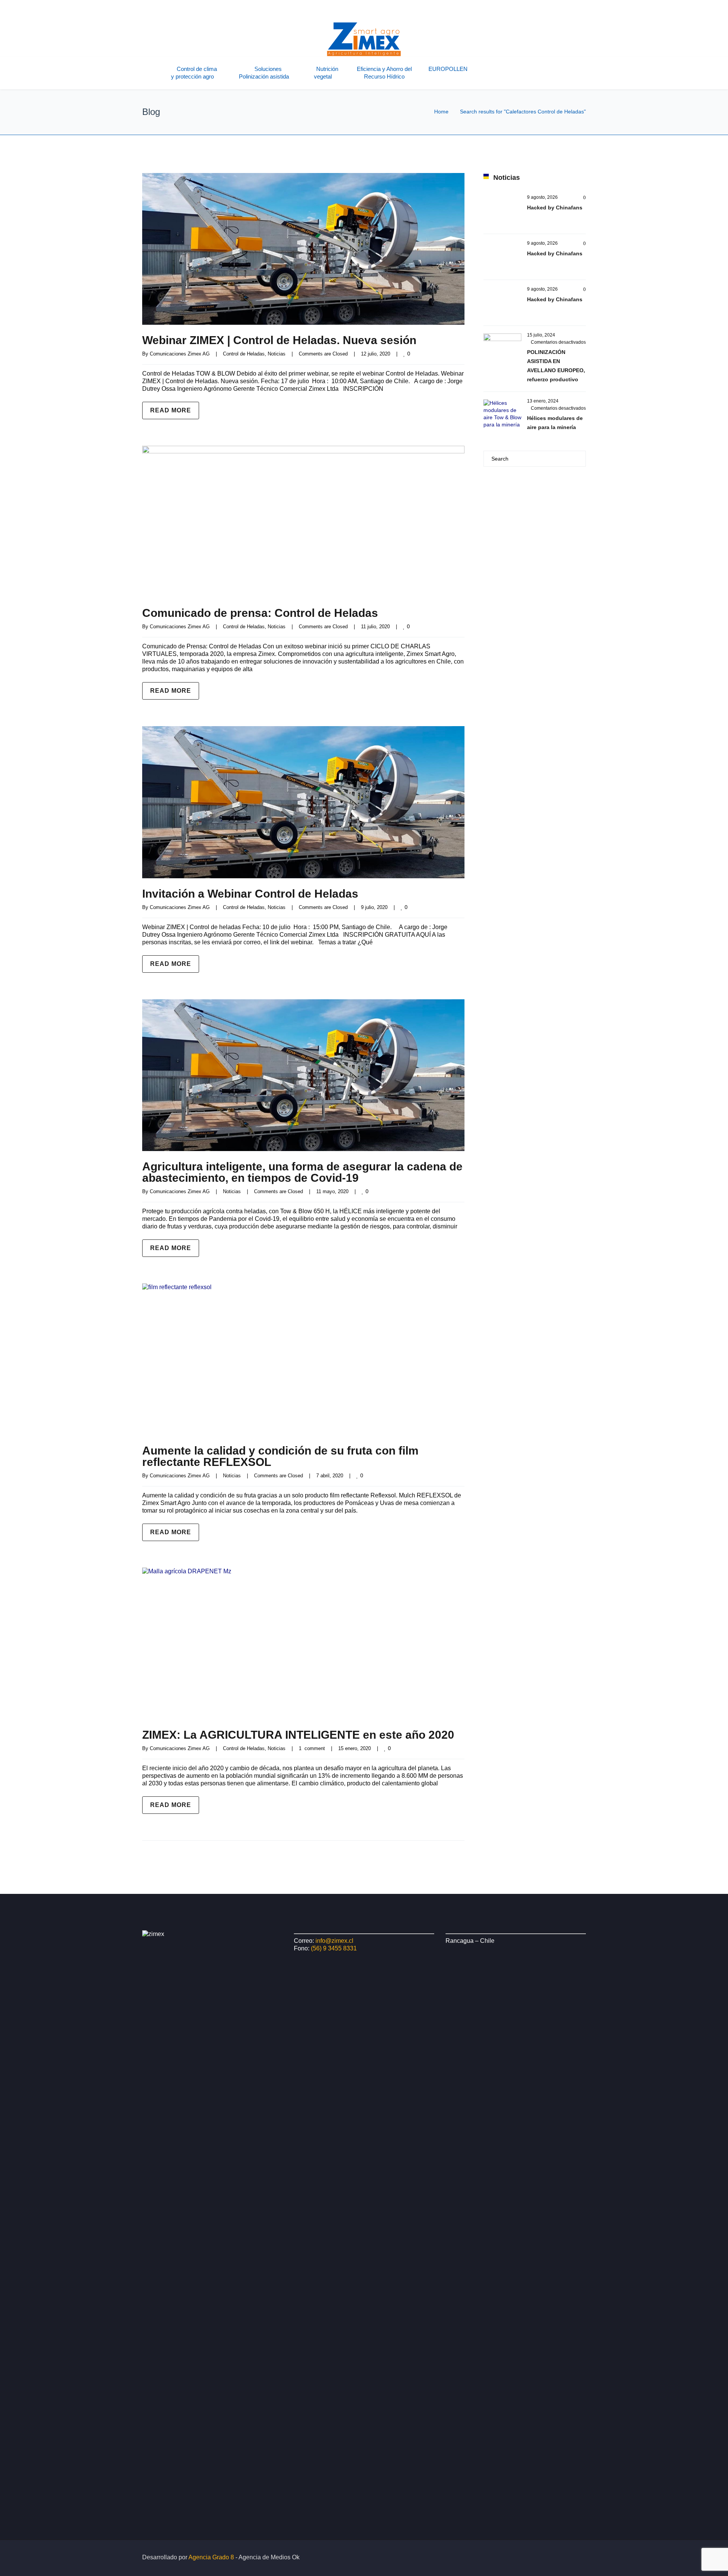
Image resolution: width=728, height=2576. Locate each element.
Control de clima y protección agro (194, 73)
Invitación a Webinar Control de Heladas (250, 894)
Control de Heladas (244, 354)
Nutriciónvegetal (326, 73)
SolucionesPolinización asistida (264, 73)
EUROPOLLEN (448, 69)
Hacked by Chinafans (555, 208)
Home (441, 112)
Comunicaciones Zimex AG (180, 354)
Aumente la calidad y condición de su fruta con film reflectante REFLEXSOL (280, 1456)
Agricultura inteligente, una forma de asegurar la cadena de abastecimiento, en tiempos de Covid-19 (302, 1172)
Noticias (277, 354)
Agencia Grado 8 (211, 2557)
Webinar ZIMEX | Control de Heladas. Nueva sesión (279, 340)
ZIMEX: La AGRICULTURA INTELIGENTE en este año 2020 (298, 1735)
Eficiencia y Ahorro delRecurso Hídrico (384, 73)
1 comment (312, 1748)
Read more (171, 410)
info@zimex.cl (334, 1941)
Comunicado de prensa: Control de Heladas (260, 613)
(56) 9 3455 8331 (334, 1948)
